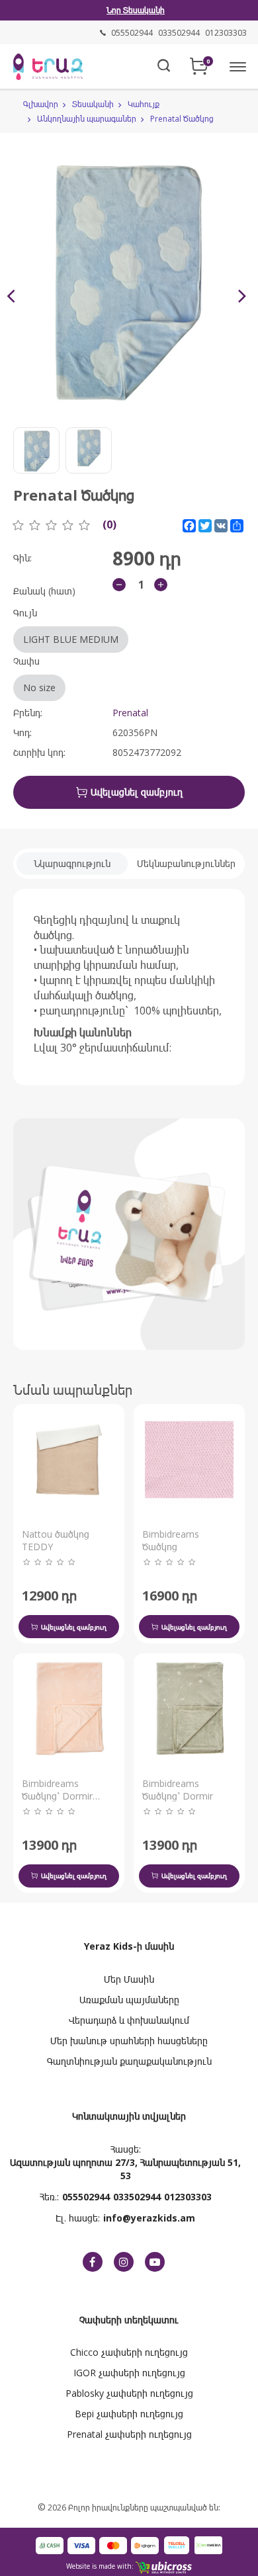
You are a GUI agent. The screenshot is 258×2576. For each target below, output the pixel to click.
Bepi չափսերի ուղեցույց (129, 2414)
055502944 (86, 2197)
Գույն (66, 626)
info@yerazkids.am (149, 2218)
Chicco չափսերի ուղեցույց (129, 2352)
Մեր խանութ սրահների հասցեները (129, 2041)
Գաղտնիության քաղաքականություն (129, 2061)
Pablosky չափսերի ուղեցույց (129, 2393)
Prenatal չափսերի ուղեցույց (129, 2434)
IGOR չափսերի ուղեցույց (129, 2373)
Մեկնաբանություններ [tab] (186, 863)
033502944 (137, 2197)
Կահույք (144, 104)
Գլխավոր (41, 104)
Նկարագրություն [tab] (72, 863)
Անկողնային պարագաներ (87, 119)
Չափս (34, 674)
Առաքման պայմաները (129, 2000)
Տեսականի (93, 104)
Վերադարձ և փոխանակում (129, 2020)
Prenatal (130, 713)
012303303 (188, 2197)
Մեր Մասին (129, 1979)
